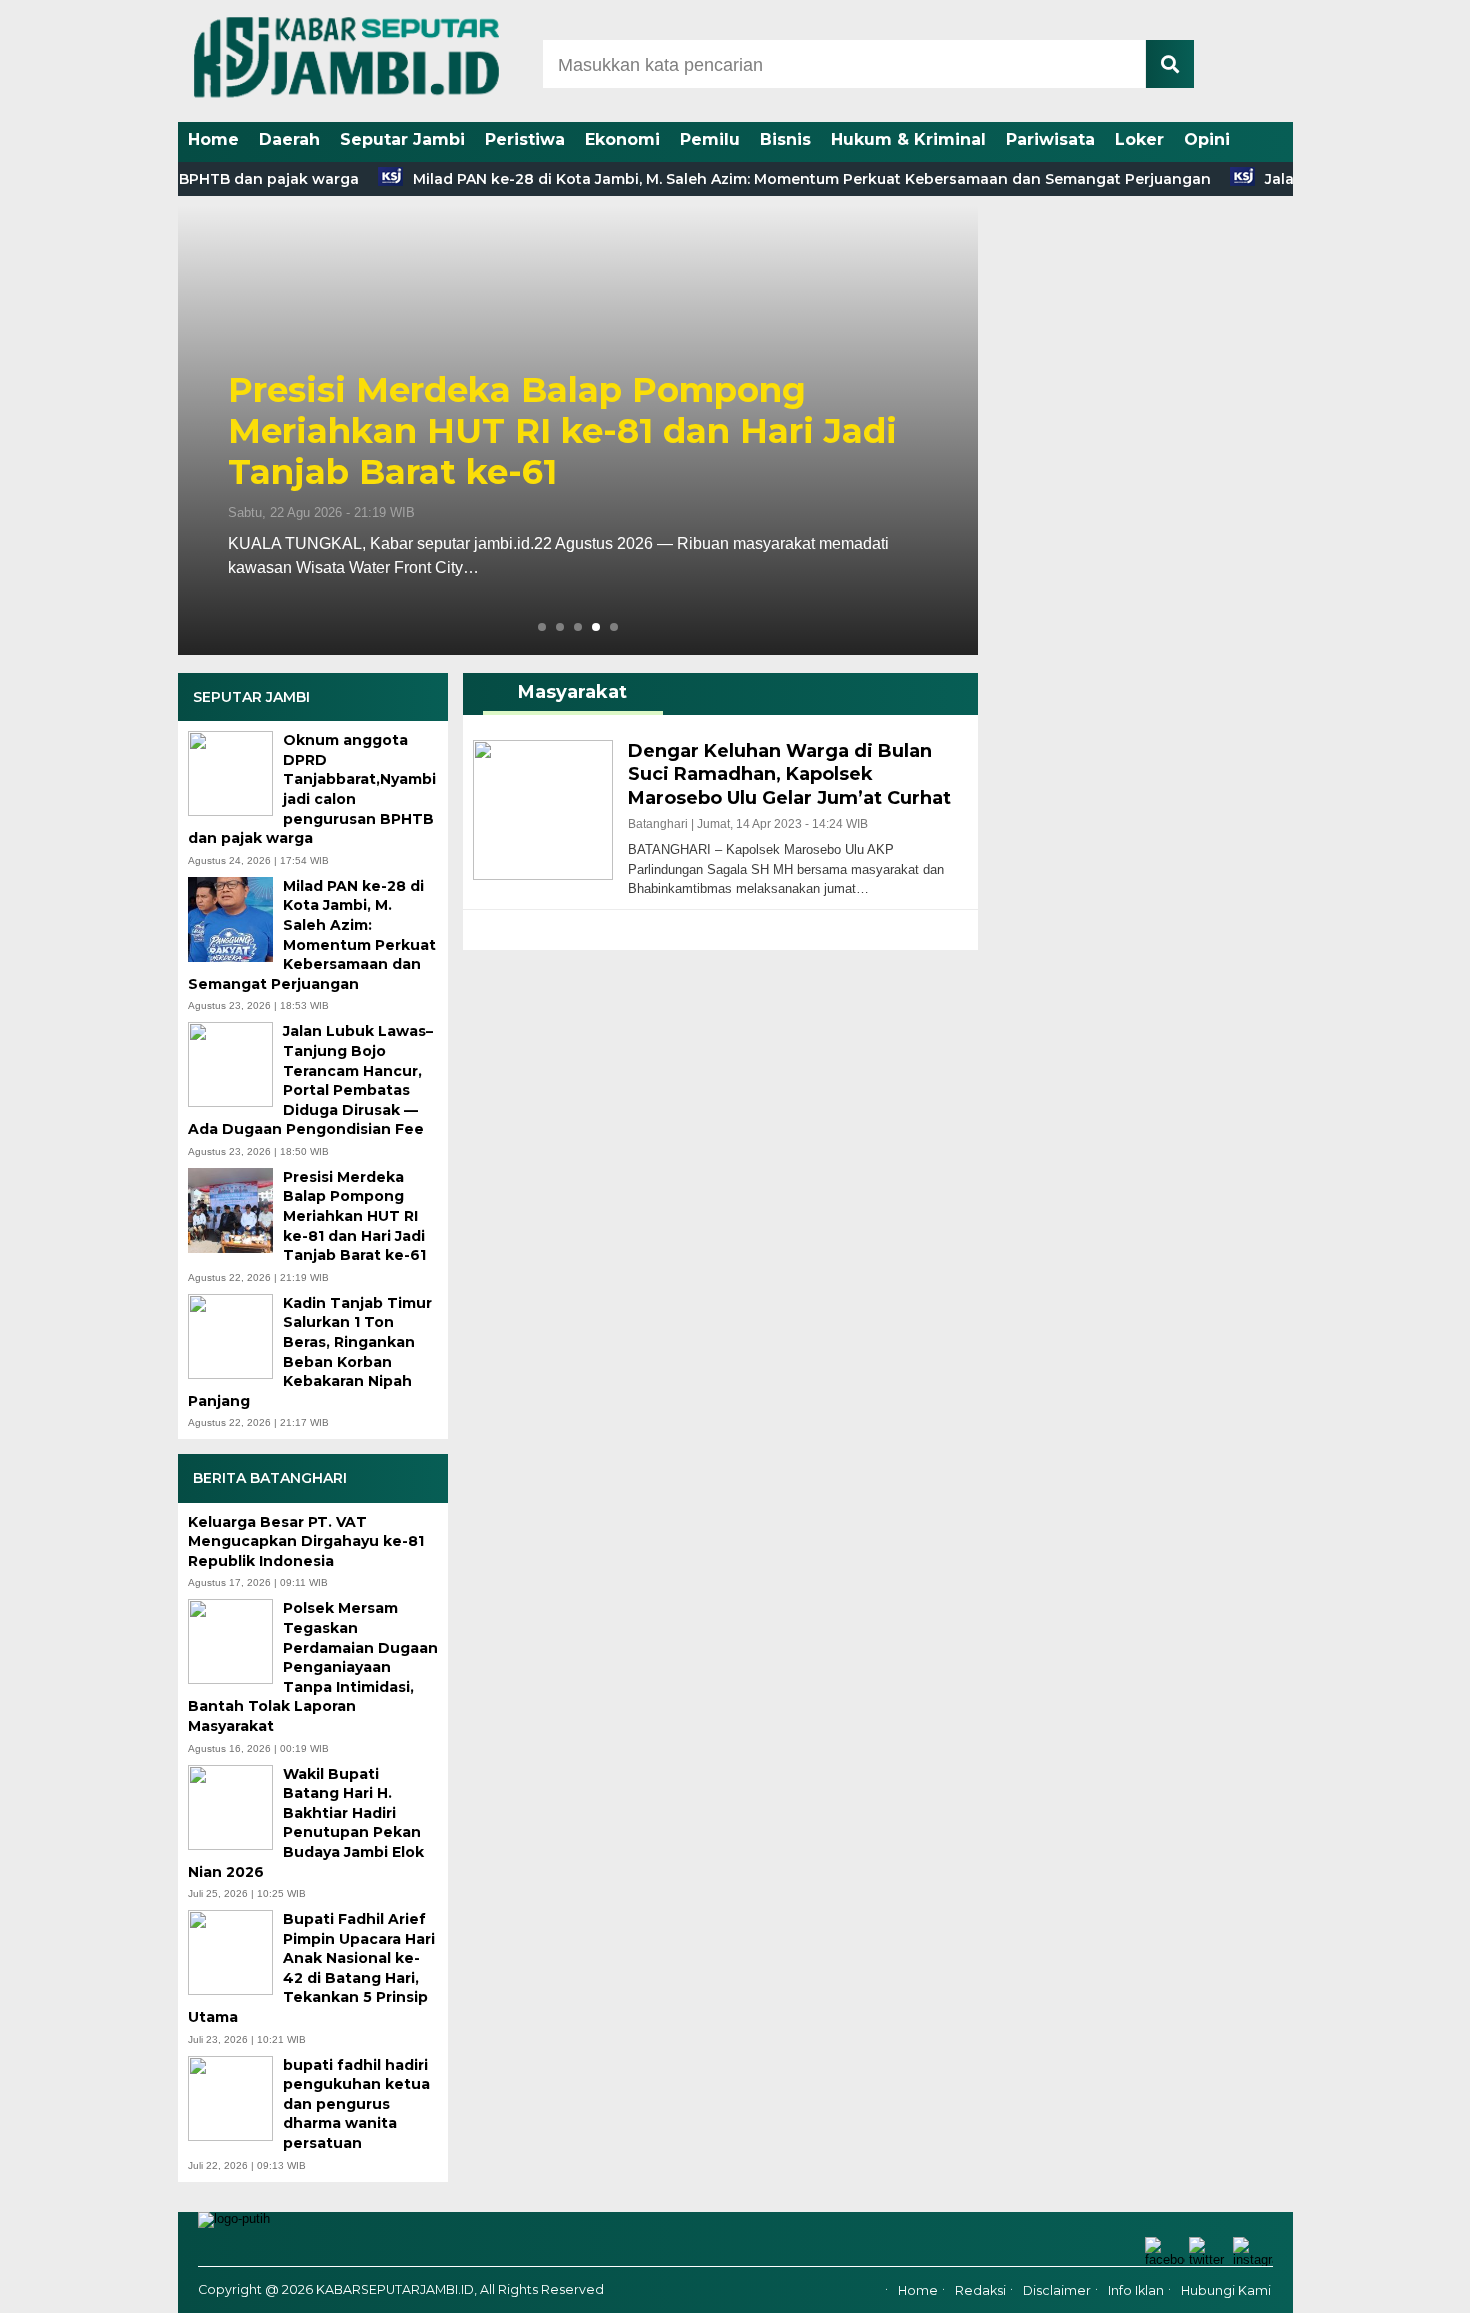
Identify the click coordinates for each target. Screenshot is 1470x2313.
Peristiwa (525, 139)
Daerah (289, 139)
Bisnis (785, 139)
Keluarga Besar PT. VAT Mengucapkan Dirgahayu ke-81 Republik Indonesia (306, 1541)
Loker (1139, 139)
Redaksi (980, 2290)
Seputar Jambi (402, 139)
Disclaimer (1057, 2290)
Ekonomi (622, 139)
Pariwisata (1050, 139)
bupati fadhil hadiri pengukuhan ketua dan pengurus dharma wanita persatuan (356, 2104)
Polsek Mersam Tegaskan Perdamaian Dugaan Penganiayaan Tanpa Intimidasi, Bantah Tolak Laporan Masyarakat (313, 1667)
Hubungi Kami (1226, 2290)
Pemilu (710, 139)
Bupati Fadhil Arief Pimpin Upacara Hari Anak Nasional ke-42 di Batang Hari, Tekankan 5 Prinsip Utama (311, 1968)
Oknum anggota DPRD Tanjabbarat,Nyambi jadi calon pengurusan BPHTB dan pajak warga (312, 789)
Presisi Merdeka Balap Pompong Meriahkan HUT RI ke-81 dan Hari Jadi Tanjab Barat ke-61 (562, 431)
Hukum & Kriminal (908, 139)
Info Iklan (1136, 2290)
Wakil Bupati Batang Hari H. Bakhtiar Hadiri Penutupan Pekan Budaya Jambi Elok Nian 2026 (306, 1823)
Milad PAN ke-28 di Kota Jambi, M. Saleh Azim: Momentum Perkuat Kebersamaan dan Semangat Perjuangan (766, 179)
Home (213, 139)
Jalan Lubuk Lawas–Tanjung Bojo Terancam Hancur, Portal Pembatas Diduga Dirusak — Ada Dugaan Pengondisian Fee (310, 1080)
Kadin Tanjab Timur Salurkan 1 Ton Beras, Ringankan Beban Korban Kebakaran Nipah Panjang (310, 1352)
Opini (1207, 139)
